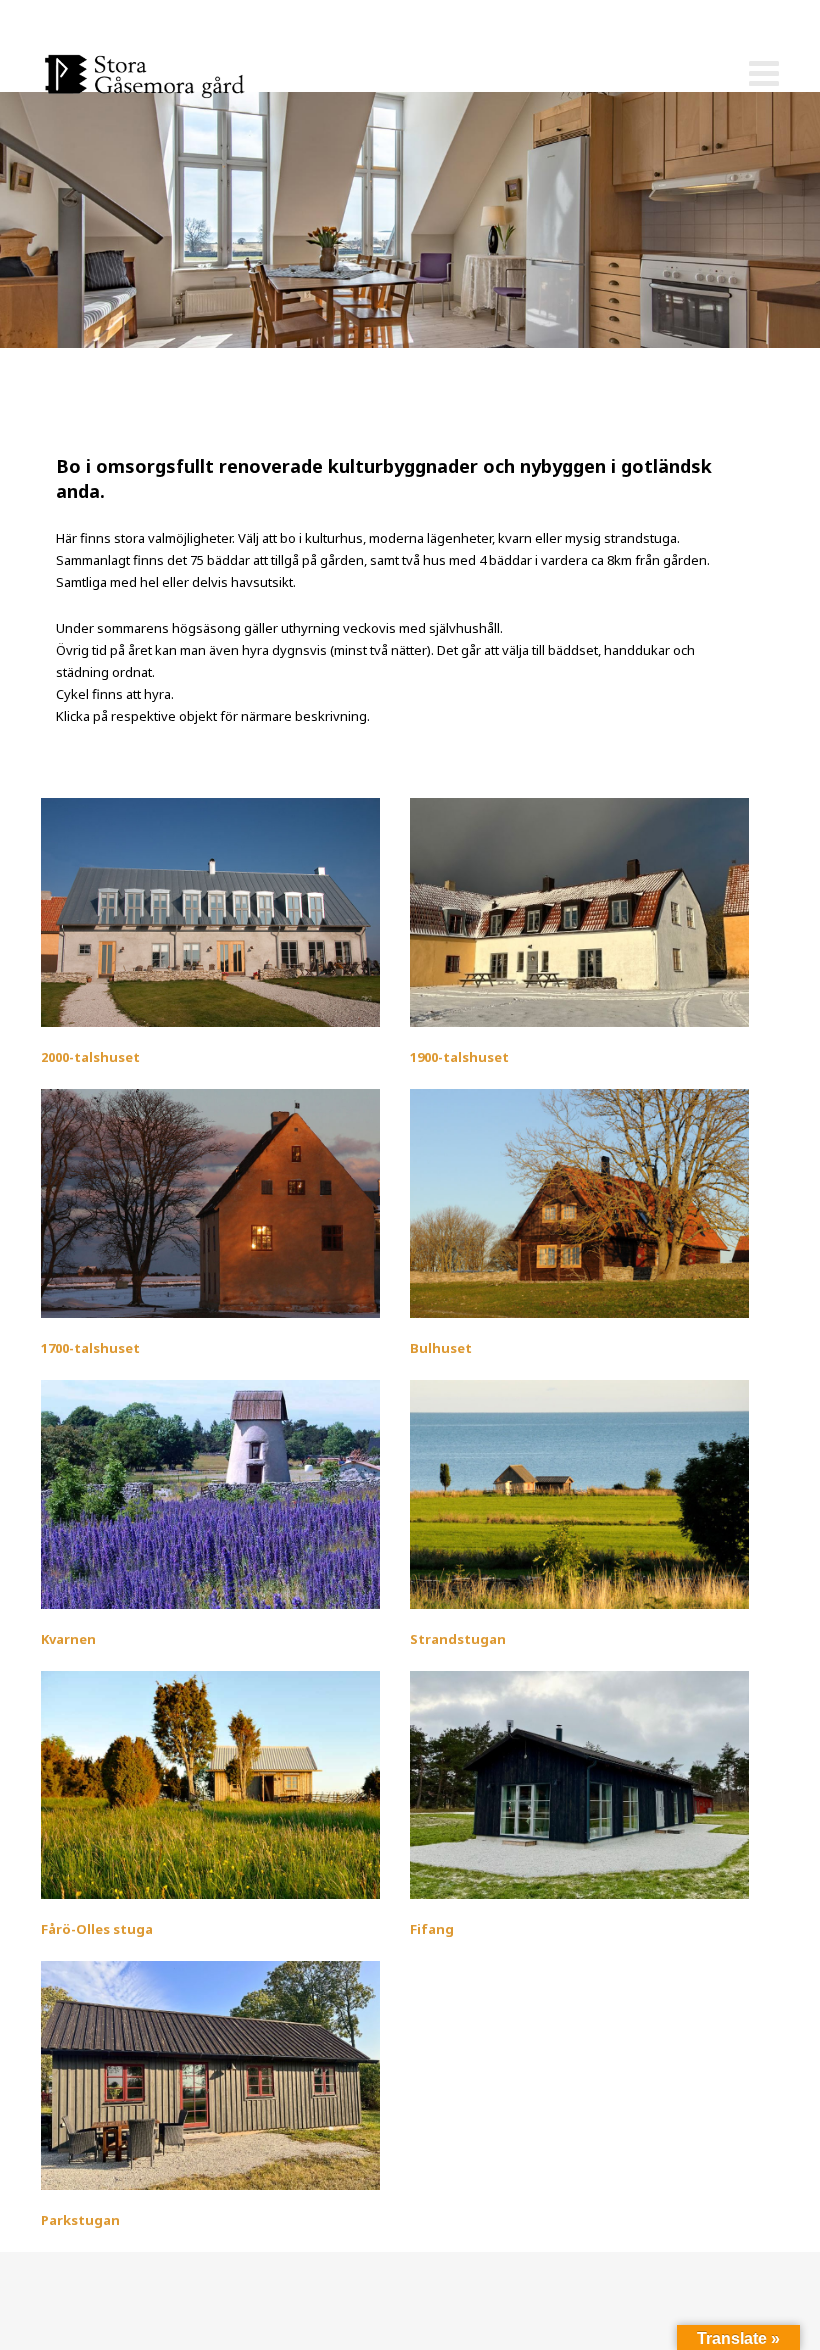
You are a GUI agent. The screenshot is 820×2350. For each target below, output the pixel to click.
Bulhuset (441, 1348)
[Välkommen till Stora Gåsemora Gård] (168, 75)
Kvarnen (68, 1639)
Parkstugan (80, 2220)
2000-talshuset (90, 1057)
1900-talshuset (459, 1057)
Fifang (432, 1929)
